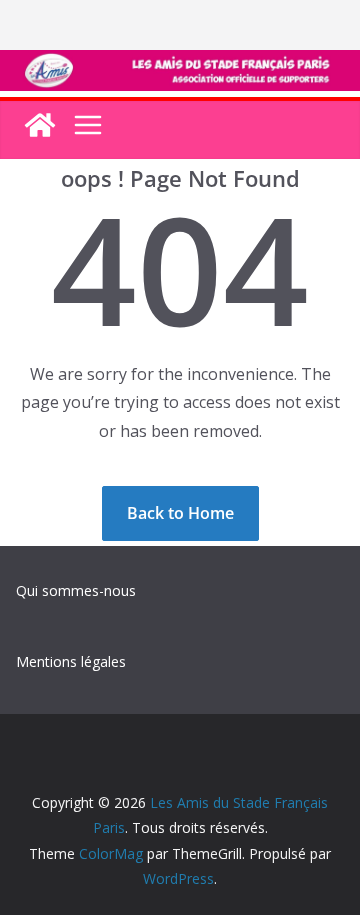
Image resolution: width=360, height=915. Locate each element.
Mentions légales (71, 661)
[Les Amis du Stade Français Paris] (180, 64)
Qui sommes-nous (76, 590)
